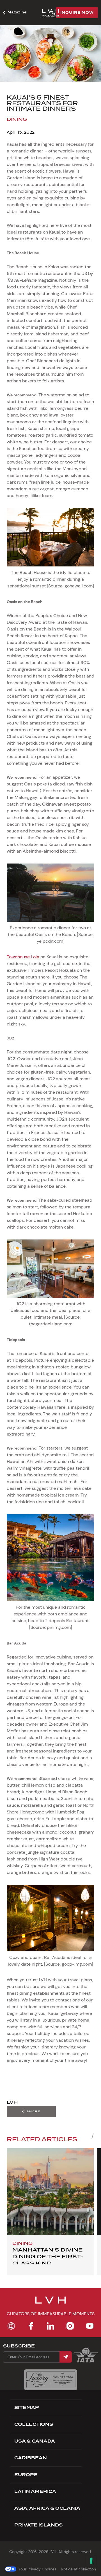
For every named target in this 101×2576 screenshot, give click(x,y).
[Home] (11, 2326)
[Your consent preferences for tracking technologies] (91, 2561)
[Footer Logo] (50, 2304)
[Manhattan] (50, 2192)
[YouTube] (90, 2326)
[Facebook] (31, 2326)
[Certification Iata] (86, 2362)
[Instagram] (70, 2326)
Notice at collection (78, 2569)
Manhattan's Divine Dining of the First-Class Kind (48, 2256)
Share (34, 2111)
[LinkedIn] (50, 2326)
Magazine (17, 12)
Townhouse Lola (23, 957)
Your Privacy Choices (37, 2569)
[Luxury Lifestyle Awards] (51, 2380)
